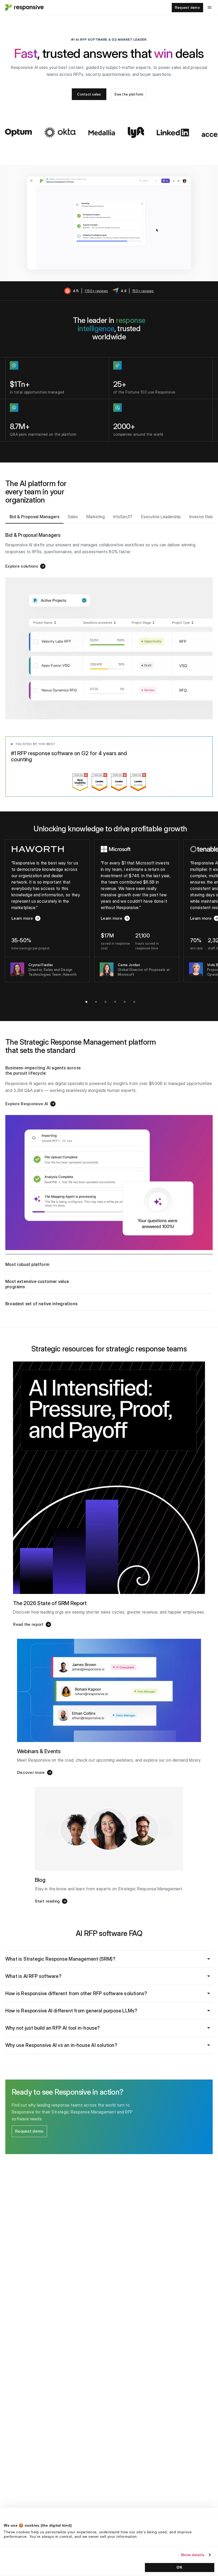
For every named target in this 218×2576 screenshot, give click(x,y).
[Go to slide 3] (106, 1002)
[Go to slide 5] (125, 1002)
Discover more (31, 1772)
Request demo (187, 7)
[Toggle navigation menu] (209, 7)
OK (179, 2567)
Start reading (47, 1901)
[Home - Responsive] (24, 7)
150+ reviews (143, 291)
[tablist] (109, 517)
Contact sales (89, 94)
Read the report (28, 1624)
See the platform (129, 94)
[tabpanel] (109, 622)
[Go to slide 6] (134, 1002)
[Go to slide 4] (115, 1002)
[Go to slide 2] (96, 1002)
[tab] (34, 517)
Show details (193, 2555)
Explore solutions (22, 566)
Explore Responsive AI (27, 1104)
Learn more (26, 919)
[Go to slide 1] (86, 1002)
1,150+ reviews (96, 291)
